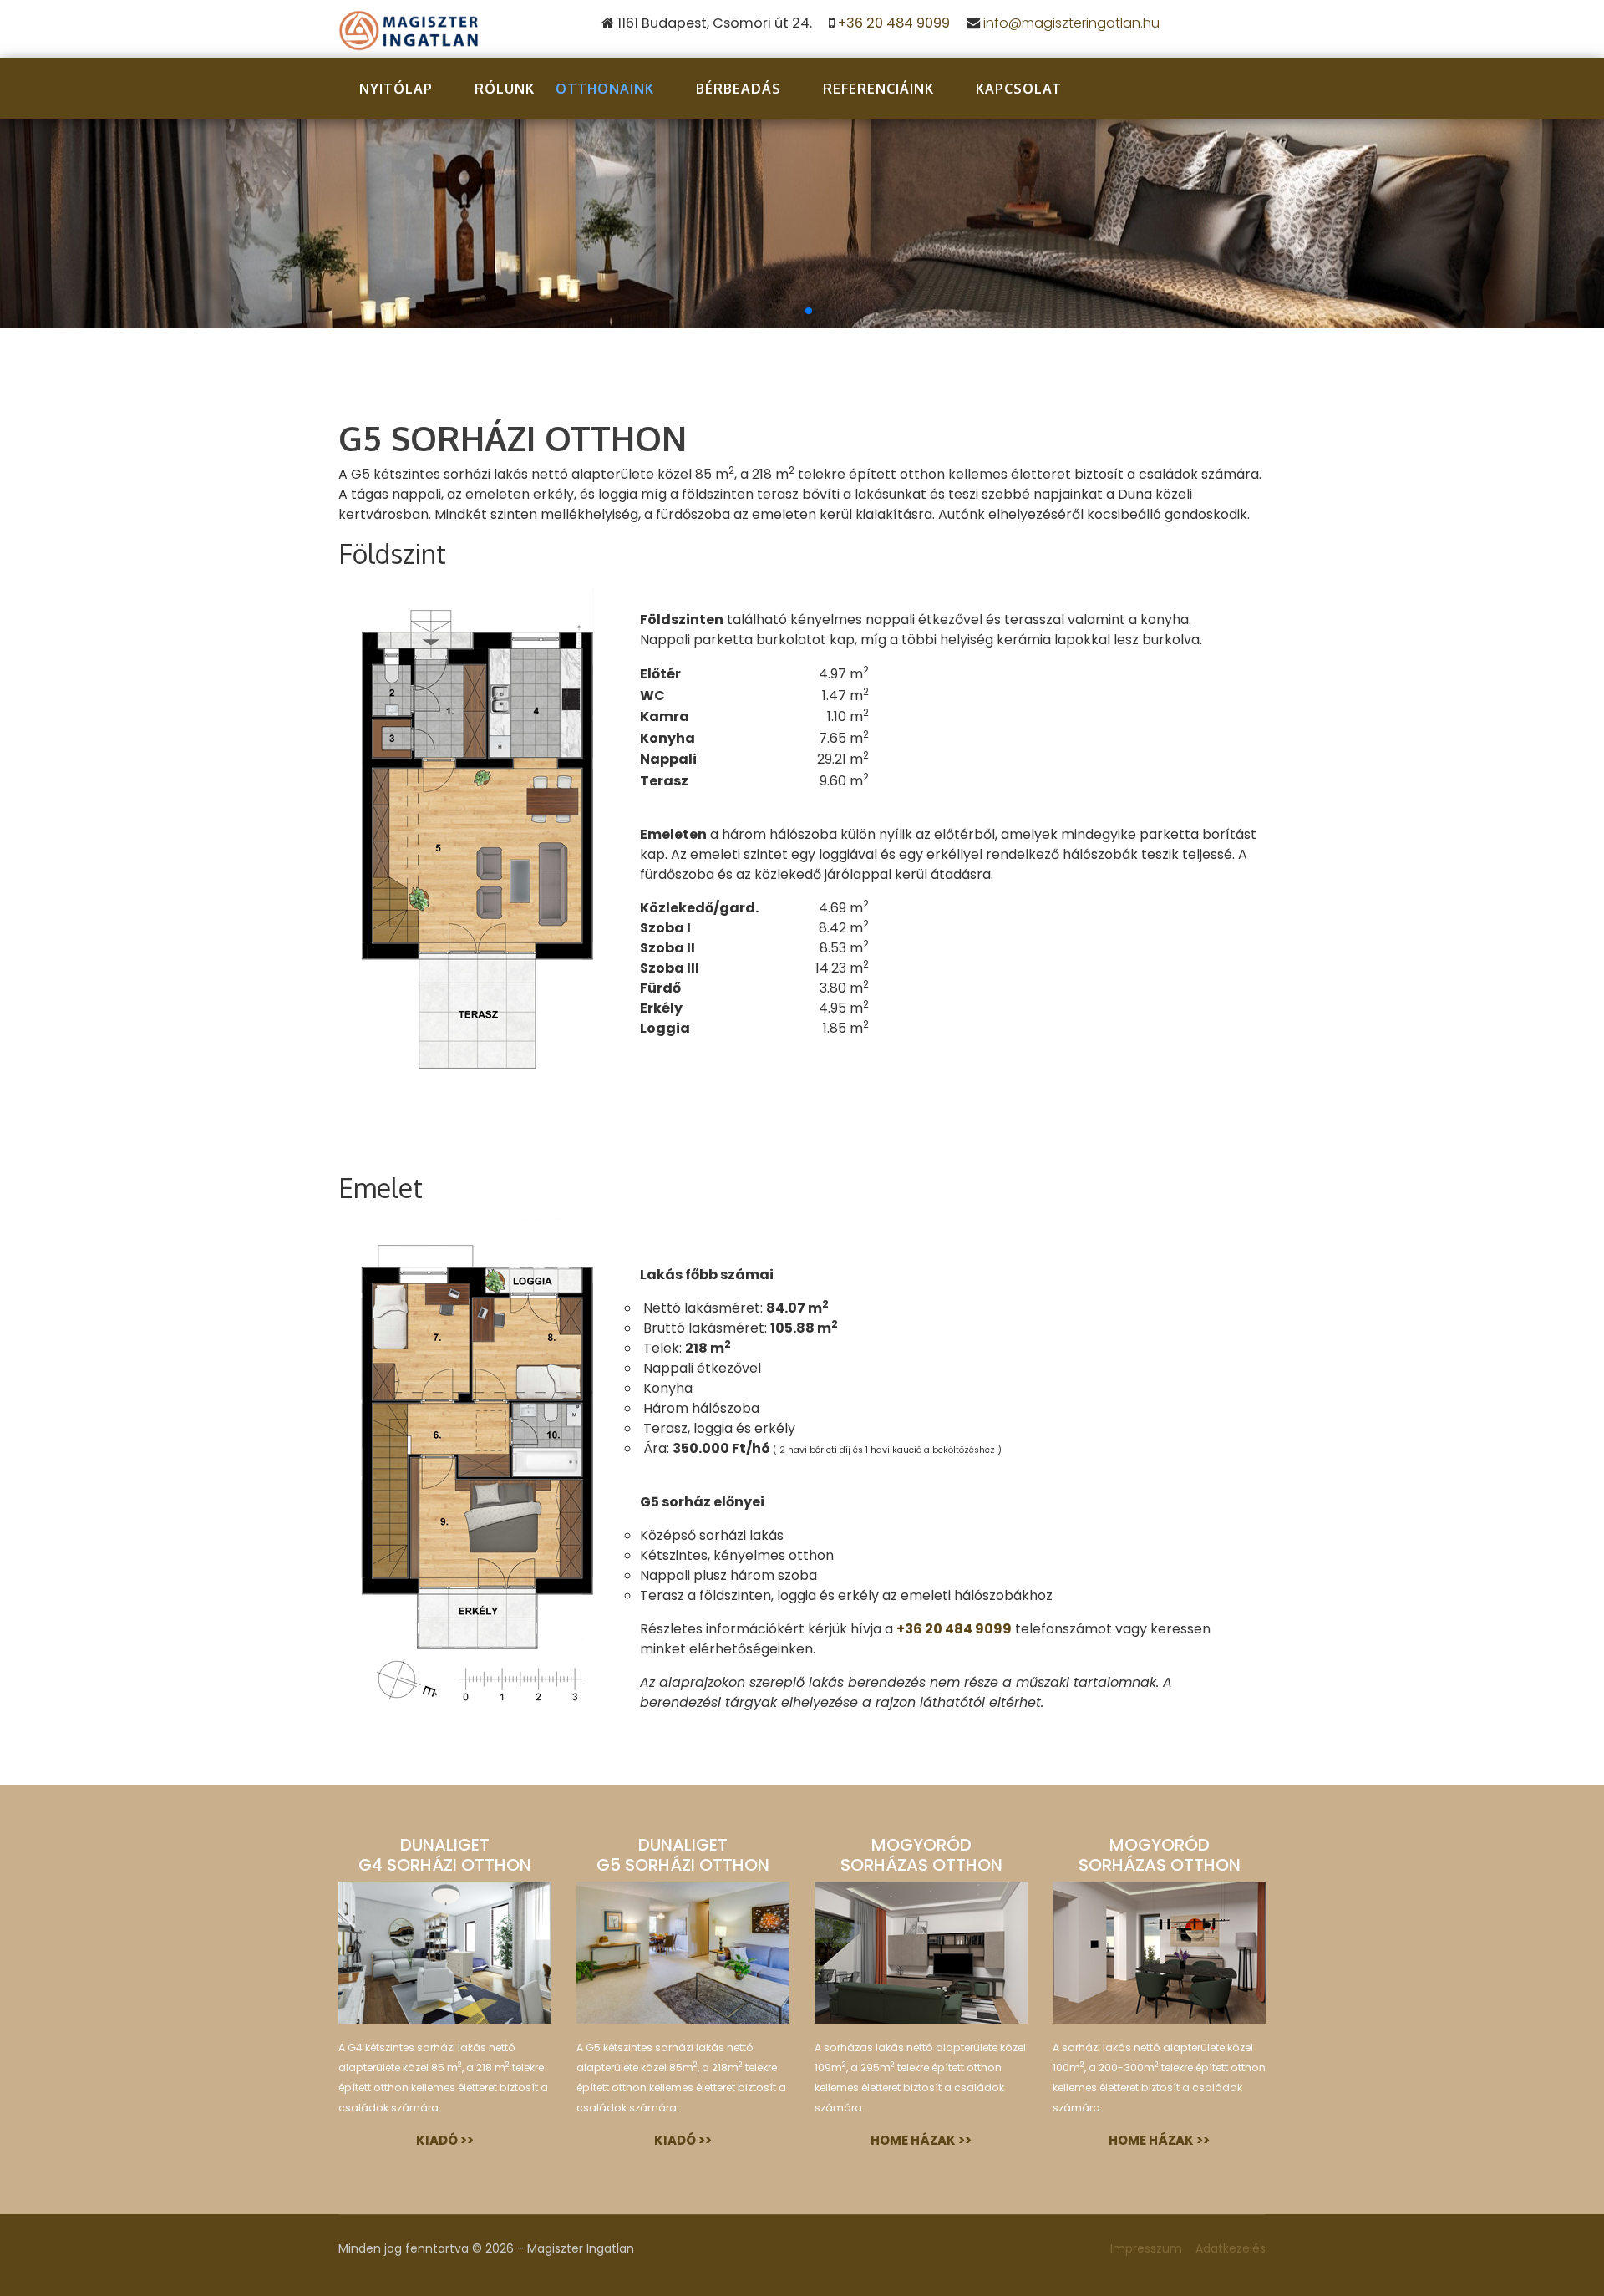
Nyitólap (396, 89)
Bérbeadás (739, 89)
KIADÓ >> (445, 2140)
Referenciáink (878, 89)
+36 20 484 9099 (894, 23)
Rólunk (505, 89)
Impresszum (1146, 2248)
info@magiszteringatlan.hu (1071, 23)
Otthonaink (605, 89)
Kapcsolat (1019, 89)
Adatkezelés (1231, 2248)
